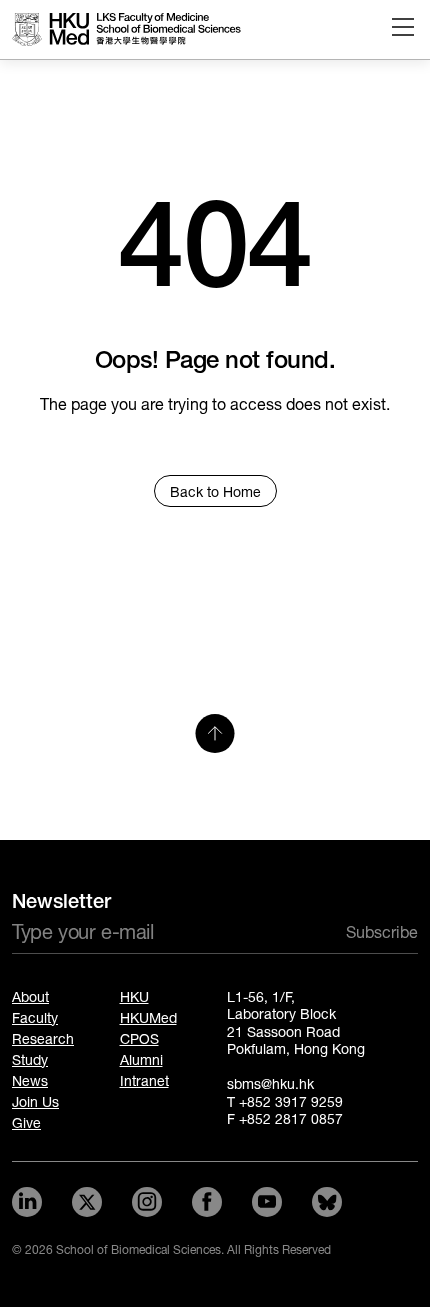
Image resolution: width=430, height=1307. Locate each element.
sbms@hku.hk (270, 1084)
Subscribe (382, 932)
